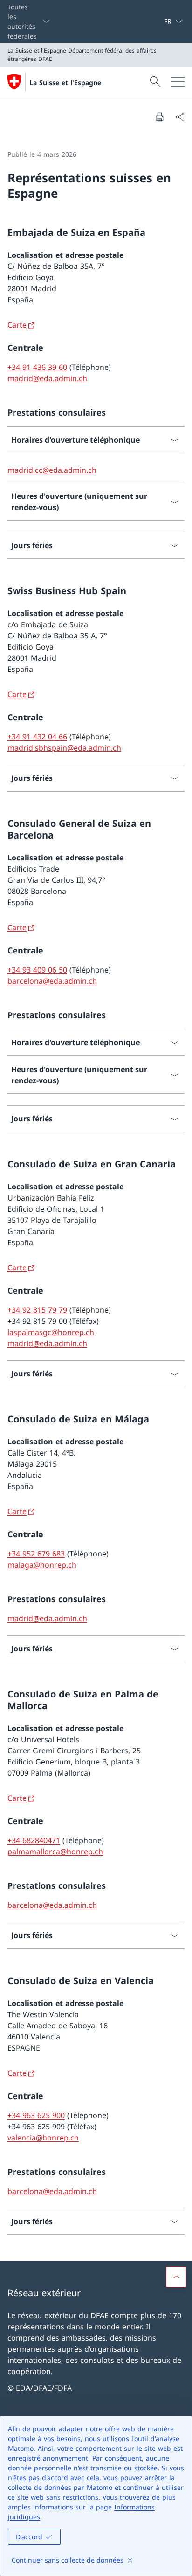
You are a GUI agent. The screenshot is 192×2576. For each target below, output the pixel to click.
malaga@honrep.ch (42, 1565)
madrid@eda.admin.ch (47, 378)
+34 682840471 (34, 1840)
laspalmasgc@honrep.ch (51, 1332)
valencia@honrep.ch (43, 2138)
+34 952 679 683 (36, 1554)
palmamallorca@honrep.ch (55, 1851)
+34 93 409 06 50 (37, 970)
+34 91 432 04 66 (37, 737)
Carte (17, 325)
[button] (176, 2277)
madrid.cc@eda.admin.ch (52, 470)
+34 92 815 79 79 (37, 1310)
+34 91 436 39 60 (37, 367)
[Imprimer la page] (159, 117)
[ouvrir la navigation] (178, 82)
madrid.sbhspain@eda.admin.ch (64, 748)
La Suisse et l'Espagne (65, 83)
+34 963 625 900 (36, 2115)
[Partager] (180, 117)
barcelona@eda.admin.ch (52, 981)
